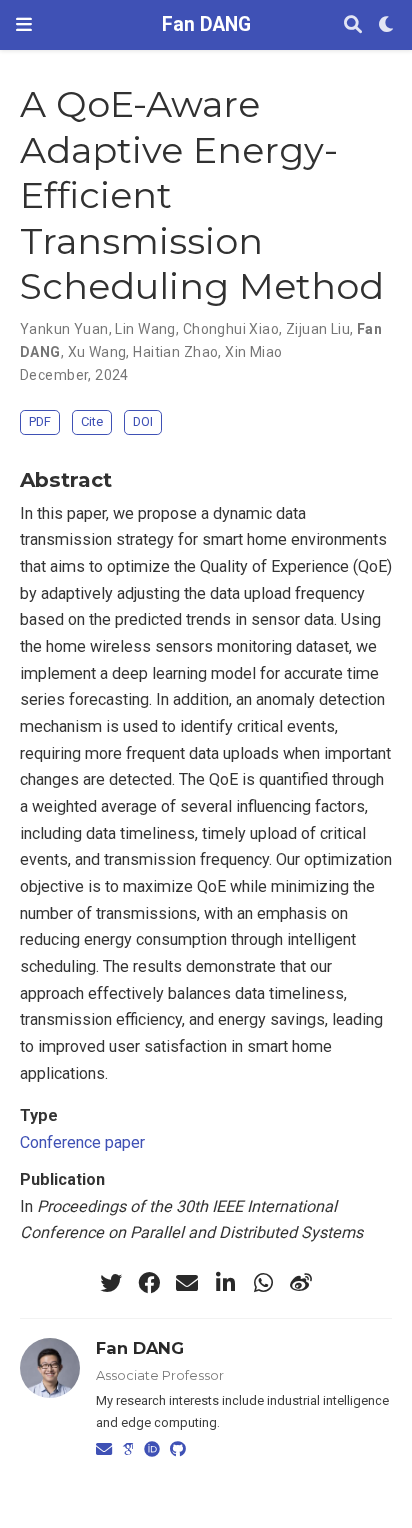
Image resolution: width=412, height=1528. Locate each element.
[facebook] (149, 1283)
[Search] (353, 25)
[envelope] (187, 1283)
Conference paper (82, 1142)
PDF (40, 421)
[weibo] (301, 1283)
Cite (92, 421)
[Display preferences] (387, 25)
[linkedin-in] (225, 1283)
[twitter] (111, 1283)
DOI (143, 421)
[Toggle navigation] (24, 24)
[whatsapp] (263, 1283)
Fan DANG (206, 24)
